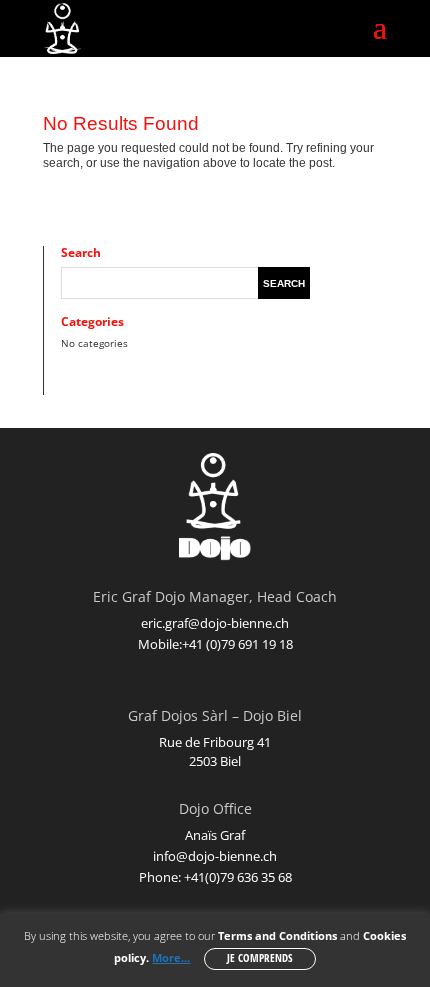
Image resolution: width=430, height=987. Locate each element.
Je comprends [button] (260, 957)
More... (171, 957)
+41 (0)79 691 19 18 (237, 644)
